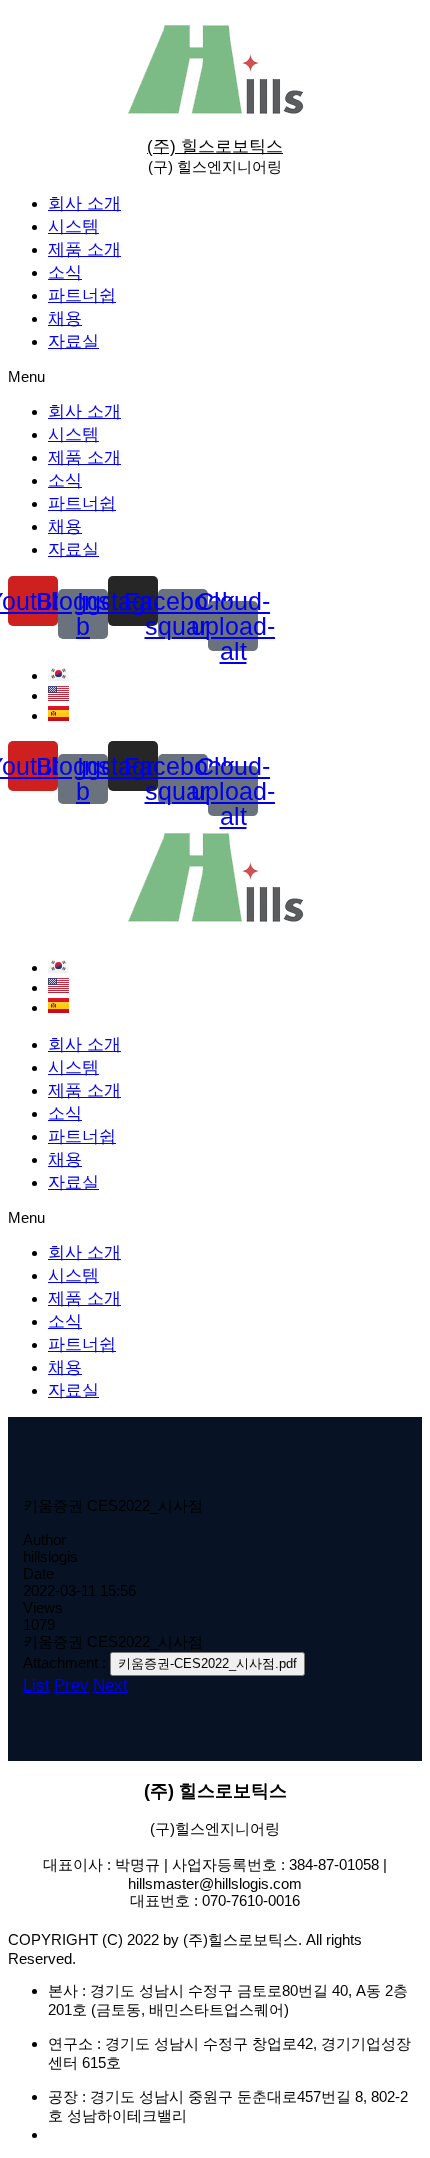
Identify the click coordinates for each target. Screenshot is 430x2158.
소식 (65, 272)
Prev (71, 1685)
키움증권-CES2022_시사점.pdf (207, 1663)
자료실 (73, 341)
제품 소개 (84, 249)
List (36, 1685)
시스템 (73, 226)
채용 (65, 318)
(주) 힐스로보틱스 (215, 146)
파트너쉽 (82, 295)
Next (110, 1685)
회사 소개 (84, 203)
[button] (215, 376)
